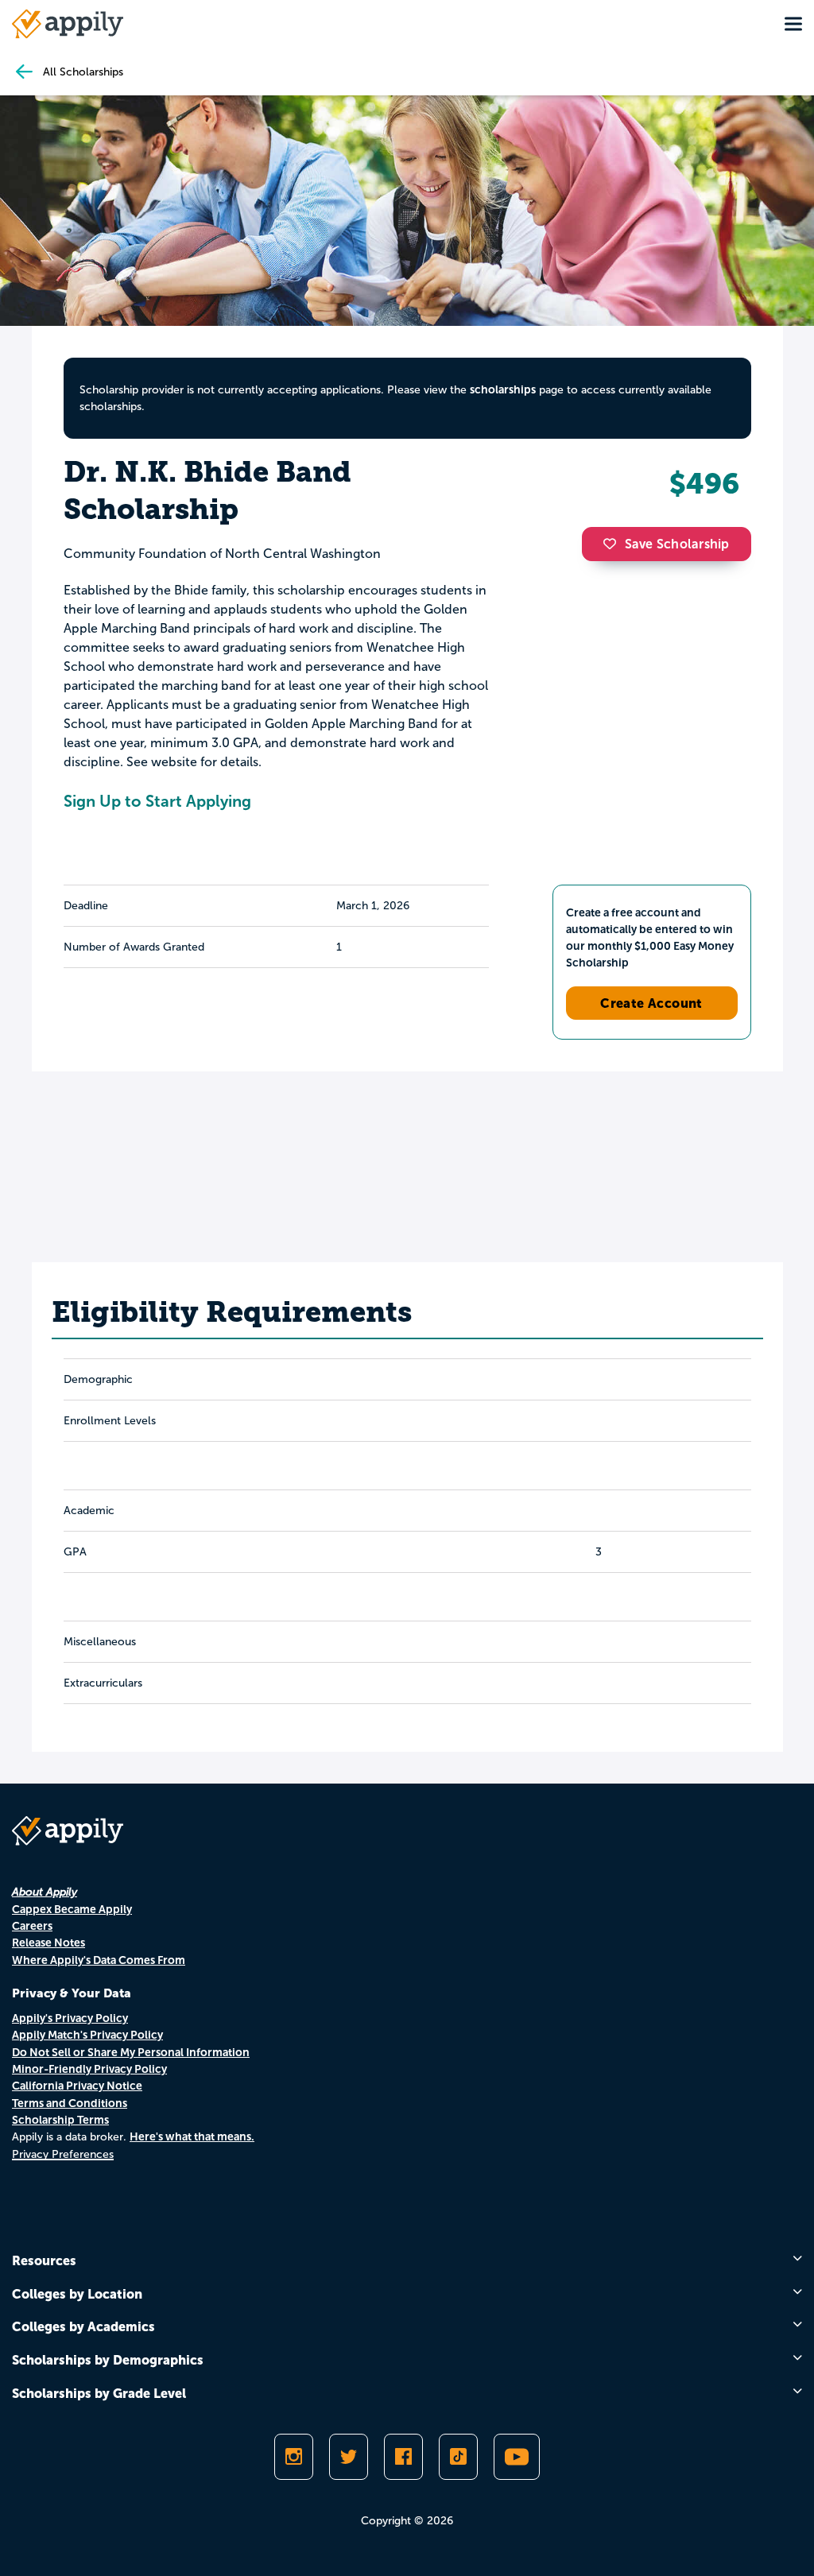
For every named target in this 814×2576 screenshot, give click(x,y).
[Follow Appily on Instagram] (294, 2457)
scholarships (503, 389)
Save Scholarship (677, 544)
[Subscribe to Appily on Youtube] (517, 2457)
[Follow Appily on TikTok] (458, 2457)
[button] (614, 544)
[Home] (68, 24)
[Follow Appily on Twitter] (349, 2457)
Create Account (651, 1003)
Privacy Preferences (63, 2154)
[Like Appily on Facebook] (403, 2457)
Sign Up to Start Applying (157, 801)
